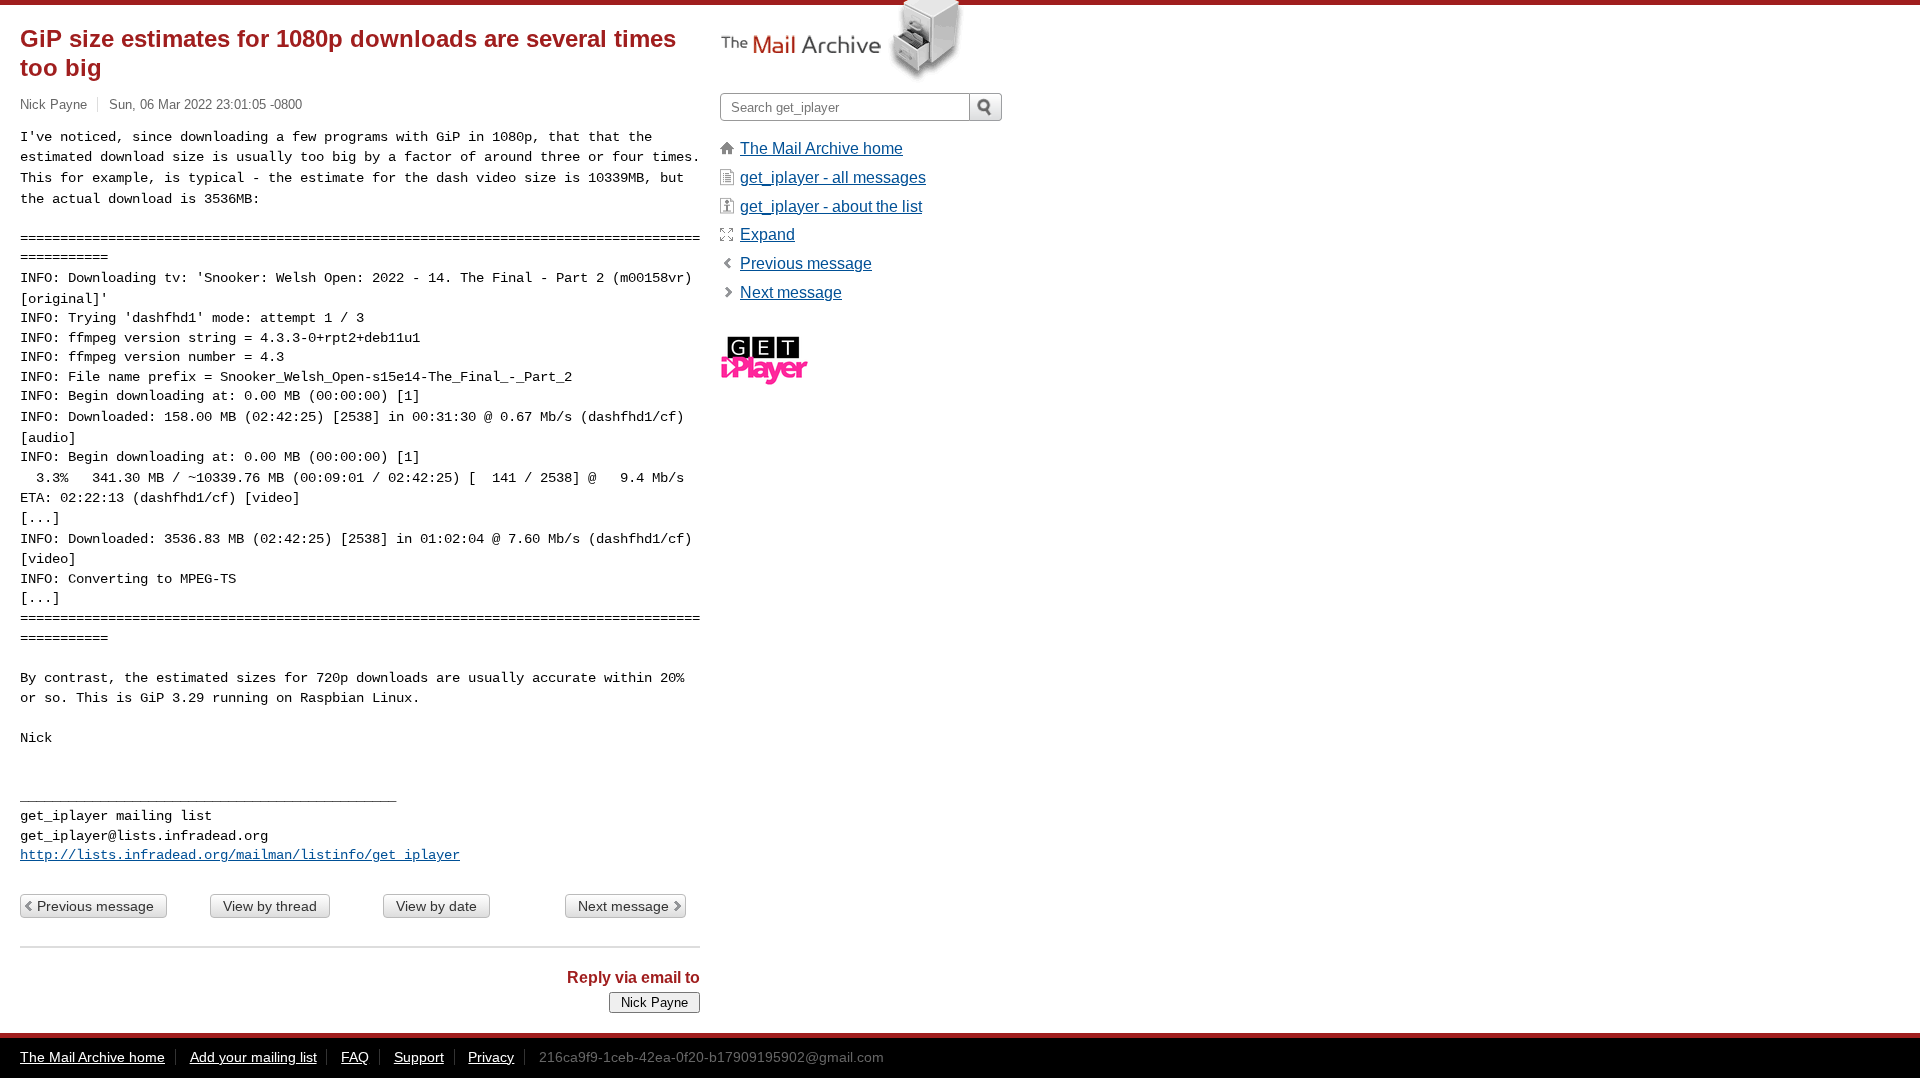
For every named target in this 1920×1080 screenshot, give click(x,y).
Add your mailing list (253, 1057)
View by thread (270, 906)
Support (419, 1057)
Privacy (491, 1057)
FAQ (355, 1057)
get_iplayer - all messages (833, 177)
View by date (436, 906)
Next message (623, 906)
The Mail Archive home (821, 148)
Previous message (95, 906)
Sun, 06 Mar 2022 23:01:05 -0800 (205, 104)
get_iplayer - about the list (831, 206)
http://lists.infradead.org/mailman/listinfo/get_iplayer (240, 855)
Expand (767, 234)
